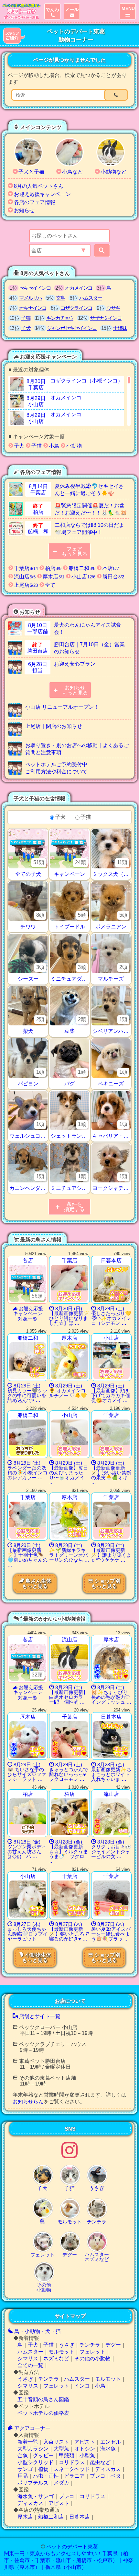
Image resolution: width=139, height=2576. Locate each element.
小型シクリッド (36, 2462)
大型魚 (61, 2449)
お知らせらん (28, 2102)
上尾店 (25, 585)
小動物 (73, 446)
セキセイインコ (35, 288)
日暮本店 (80, 2517)
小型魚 (87, 2455)
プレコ (98, 2476)
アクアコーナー (32, 2428)
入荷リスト (56, 2442)
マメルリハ (30, 298)
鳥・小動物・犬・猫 (37, 2331)
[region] (69, 401)
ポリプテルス (33, 2483)
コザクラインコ (76, 308)
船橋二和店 (51, 2517)
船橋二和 (81, 568)
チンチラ (90, 2345)
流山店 (24, 577)
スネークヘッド (72, 2469)
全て (49, 585)
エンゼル (111, 2442)
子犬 (26, 328)
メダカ (61, 2483)
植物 (43, 2469)
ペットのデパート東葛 (72, 2547)
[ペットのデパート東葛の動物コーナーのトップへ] (21, 11)
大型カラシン (33, 2449)
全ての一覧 (30, 2365)
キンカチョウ (60, 318)
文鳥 (60, 298)
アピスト (85, 2442)
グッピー (43, 2455)
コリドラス (72, 2462)
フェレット (92, 2352)
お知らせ (24, 210)
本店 (110, 568)
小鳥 (53, 446)
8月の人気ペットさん (39, 186)
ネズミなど (56, 2358)
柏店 (53, 568)
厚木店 (53, 577)
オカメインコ (79, 288)
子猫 (26, 318)
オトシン (85, 2449)
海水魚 (108, 2449)
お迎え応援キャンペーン (42, 194)
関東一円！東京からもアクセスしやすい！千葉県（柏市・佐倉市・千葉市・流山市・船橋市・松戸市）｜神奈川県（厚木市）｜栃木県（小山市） (69, 2560)
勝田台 (113, 577)
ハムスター (91, 298)
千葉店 (25, 568)
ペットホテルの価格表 (43, 2413)
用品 (23, 2476)
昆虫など (100, 2462)
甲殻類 (67, 2455)
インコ (82, 2386)
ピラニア (74, 2476)
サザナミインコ (106, 318)
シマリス (28, 2358)
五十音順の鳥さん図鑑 (43, 2399)
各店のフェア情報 (35, 202)
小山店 (83, 577)
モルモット (61, 2352)
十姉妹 (120, 328)
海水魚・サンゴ (36, 2496)
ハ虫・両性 (46, 2476)
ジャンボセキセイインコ (72, 328)
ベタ (116, 2476)
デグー (113, 2345)
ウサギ (113, 308)
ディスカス (108, 2469)
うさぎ (67, 2345)
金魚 (23, 2455)
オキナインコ (33, 308)
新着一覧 (28, 2442)
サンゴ (25, 2469)
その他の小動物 (92, 2358)
